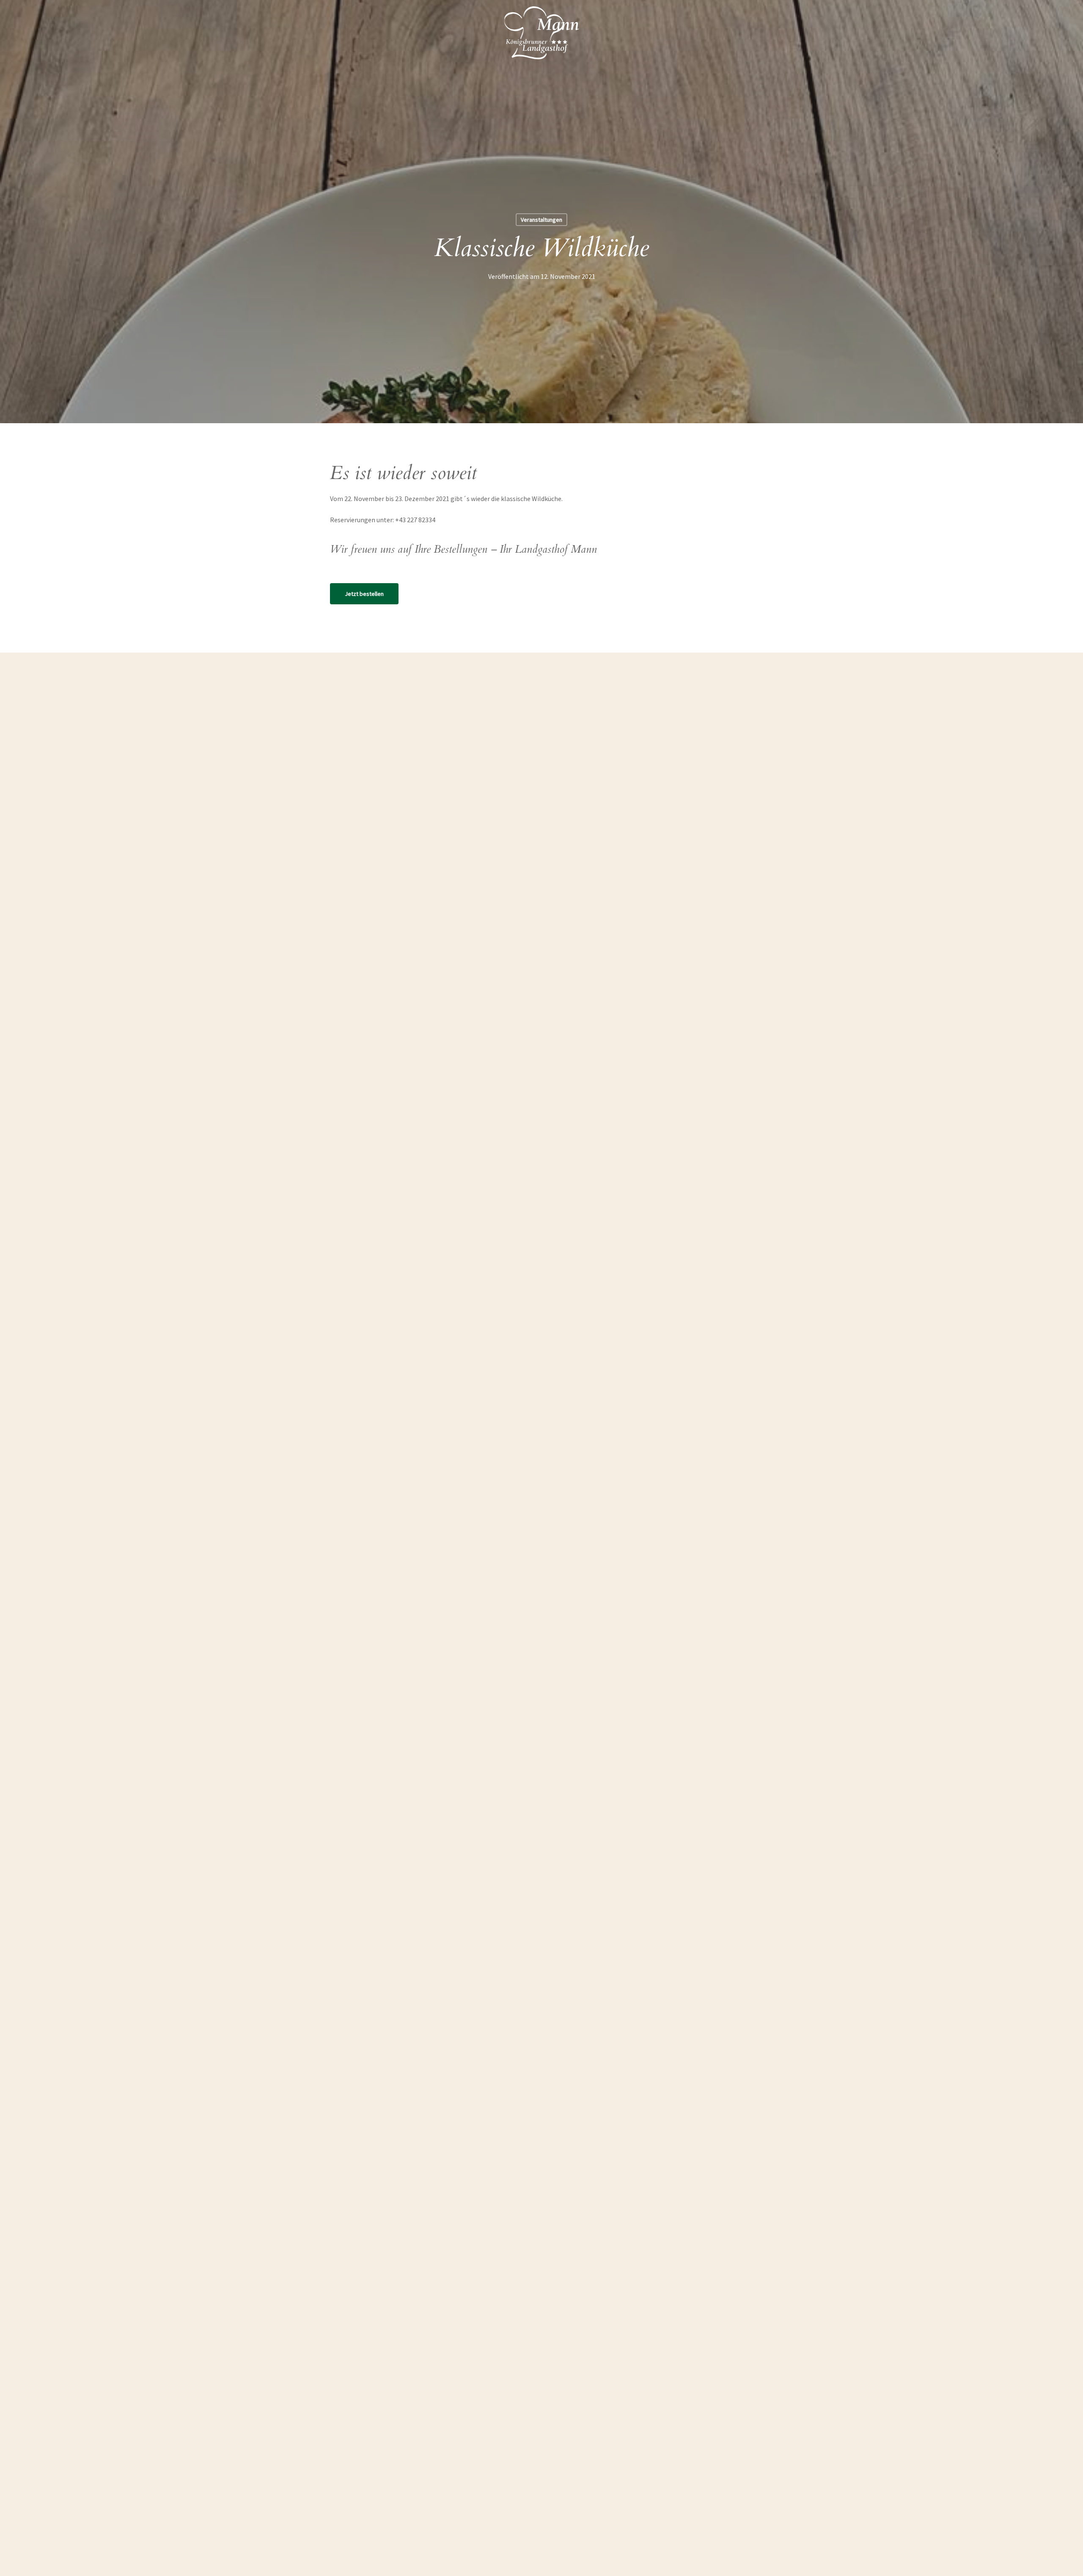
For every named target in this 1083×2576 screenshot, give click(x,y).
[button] (364, 594)
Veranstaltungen (541, 220)
